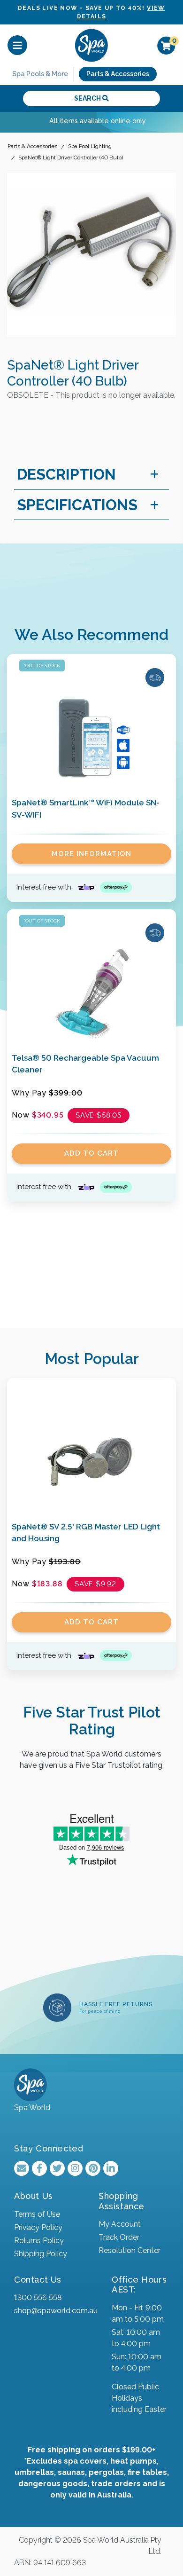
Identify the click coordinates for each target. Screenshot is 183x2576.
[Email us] (22, 2168)
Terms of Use (37, 2214)
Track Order (119, 2237)
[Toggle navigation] (17, 45)
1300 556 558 (38, 2297)
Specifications (77, 505)
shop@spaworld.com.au (56, 2311)
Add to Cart (91, 1153)
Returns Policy (39, 2241)
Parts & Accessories (118, 74)
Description (66, 474)
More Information (91, 854)
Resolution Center (130, 2250)
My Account (120, 2224)
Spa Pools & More (40, 74)
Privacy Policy (38, 2227)
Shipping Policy (41, 2254)
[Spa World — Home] (91, 45)
